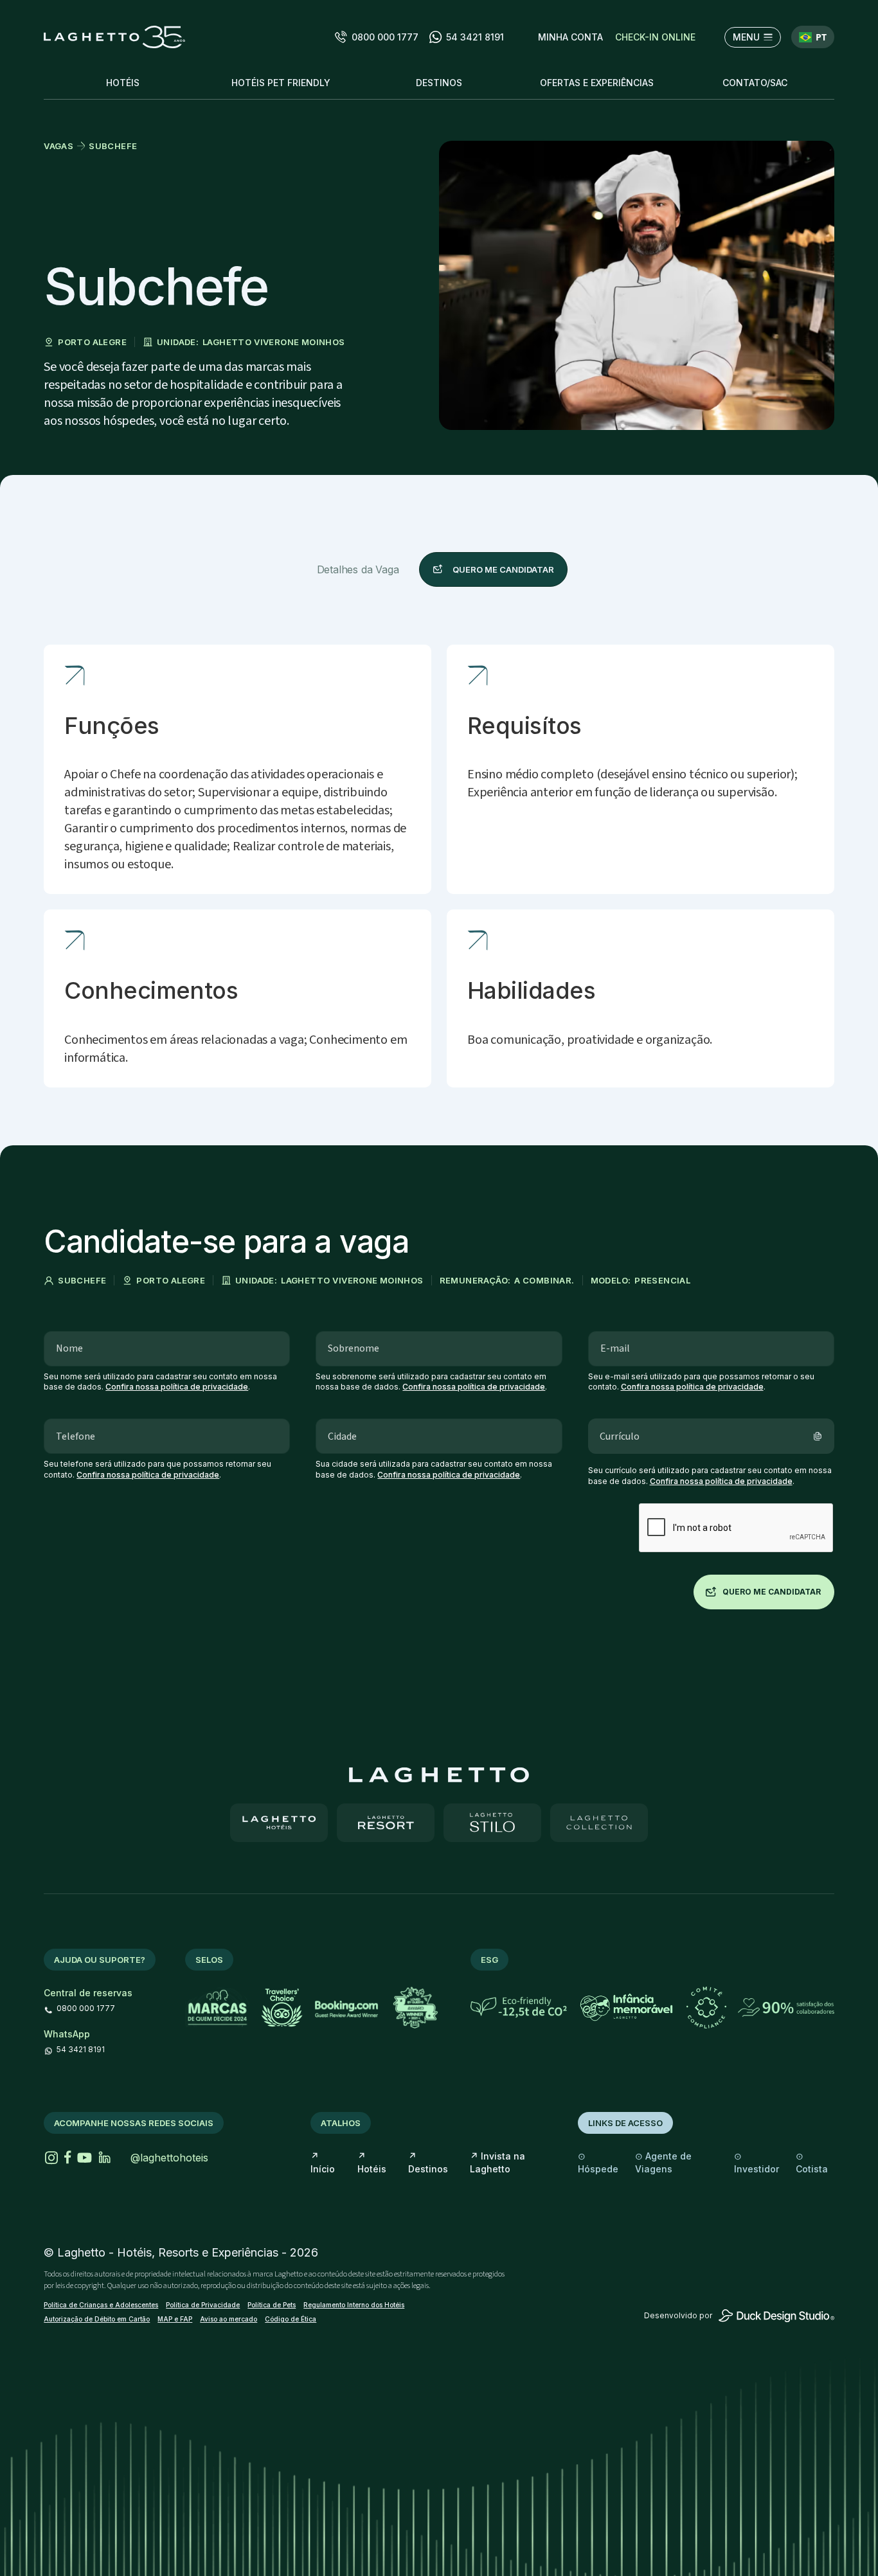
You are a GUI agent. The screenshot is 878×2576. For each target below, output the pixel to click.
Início (323, 2162)
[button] (570, 37)
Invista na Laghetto (497, 2162)
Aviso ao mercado (228, 2319)
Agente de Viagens (663, 2162)
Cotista (812, 2162)
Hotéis (372, 2162)
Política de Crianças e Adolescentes (101, 2305)
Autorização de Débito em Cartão (97, 2319)
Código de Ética (291, 2319)
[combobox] (813, 37)
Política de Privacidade (203, 2305)
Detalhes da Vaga (358, 569)
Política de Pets (272, 2305)
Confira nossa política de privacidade (177, 1387)
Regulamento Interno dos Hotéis (354, 2305)
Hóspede (598, 2162)
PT (821, 37)
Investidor (757, 2162)
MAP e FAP (175, 2319)
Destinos (428, 2162)
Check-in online (655, 37)
